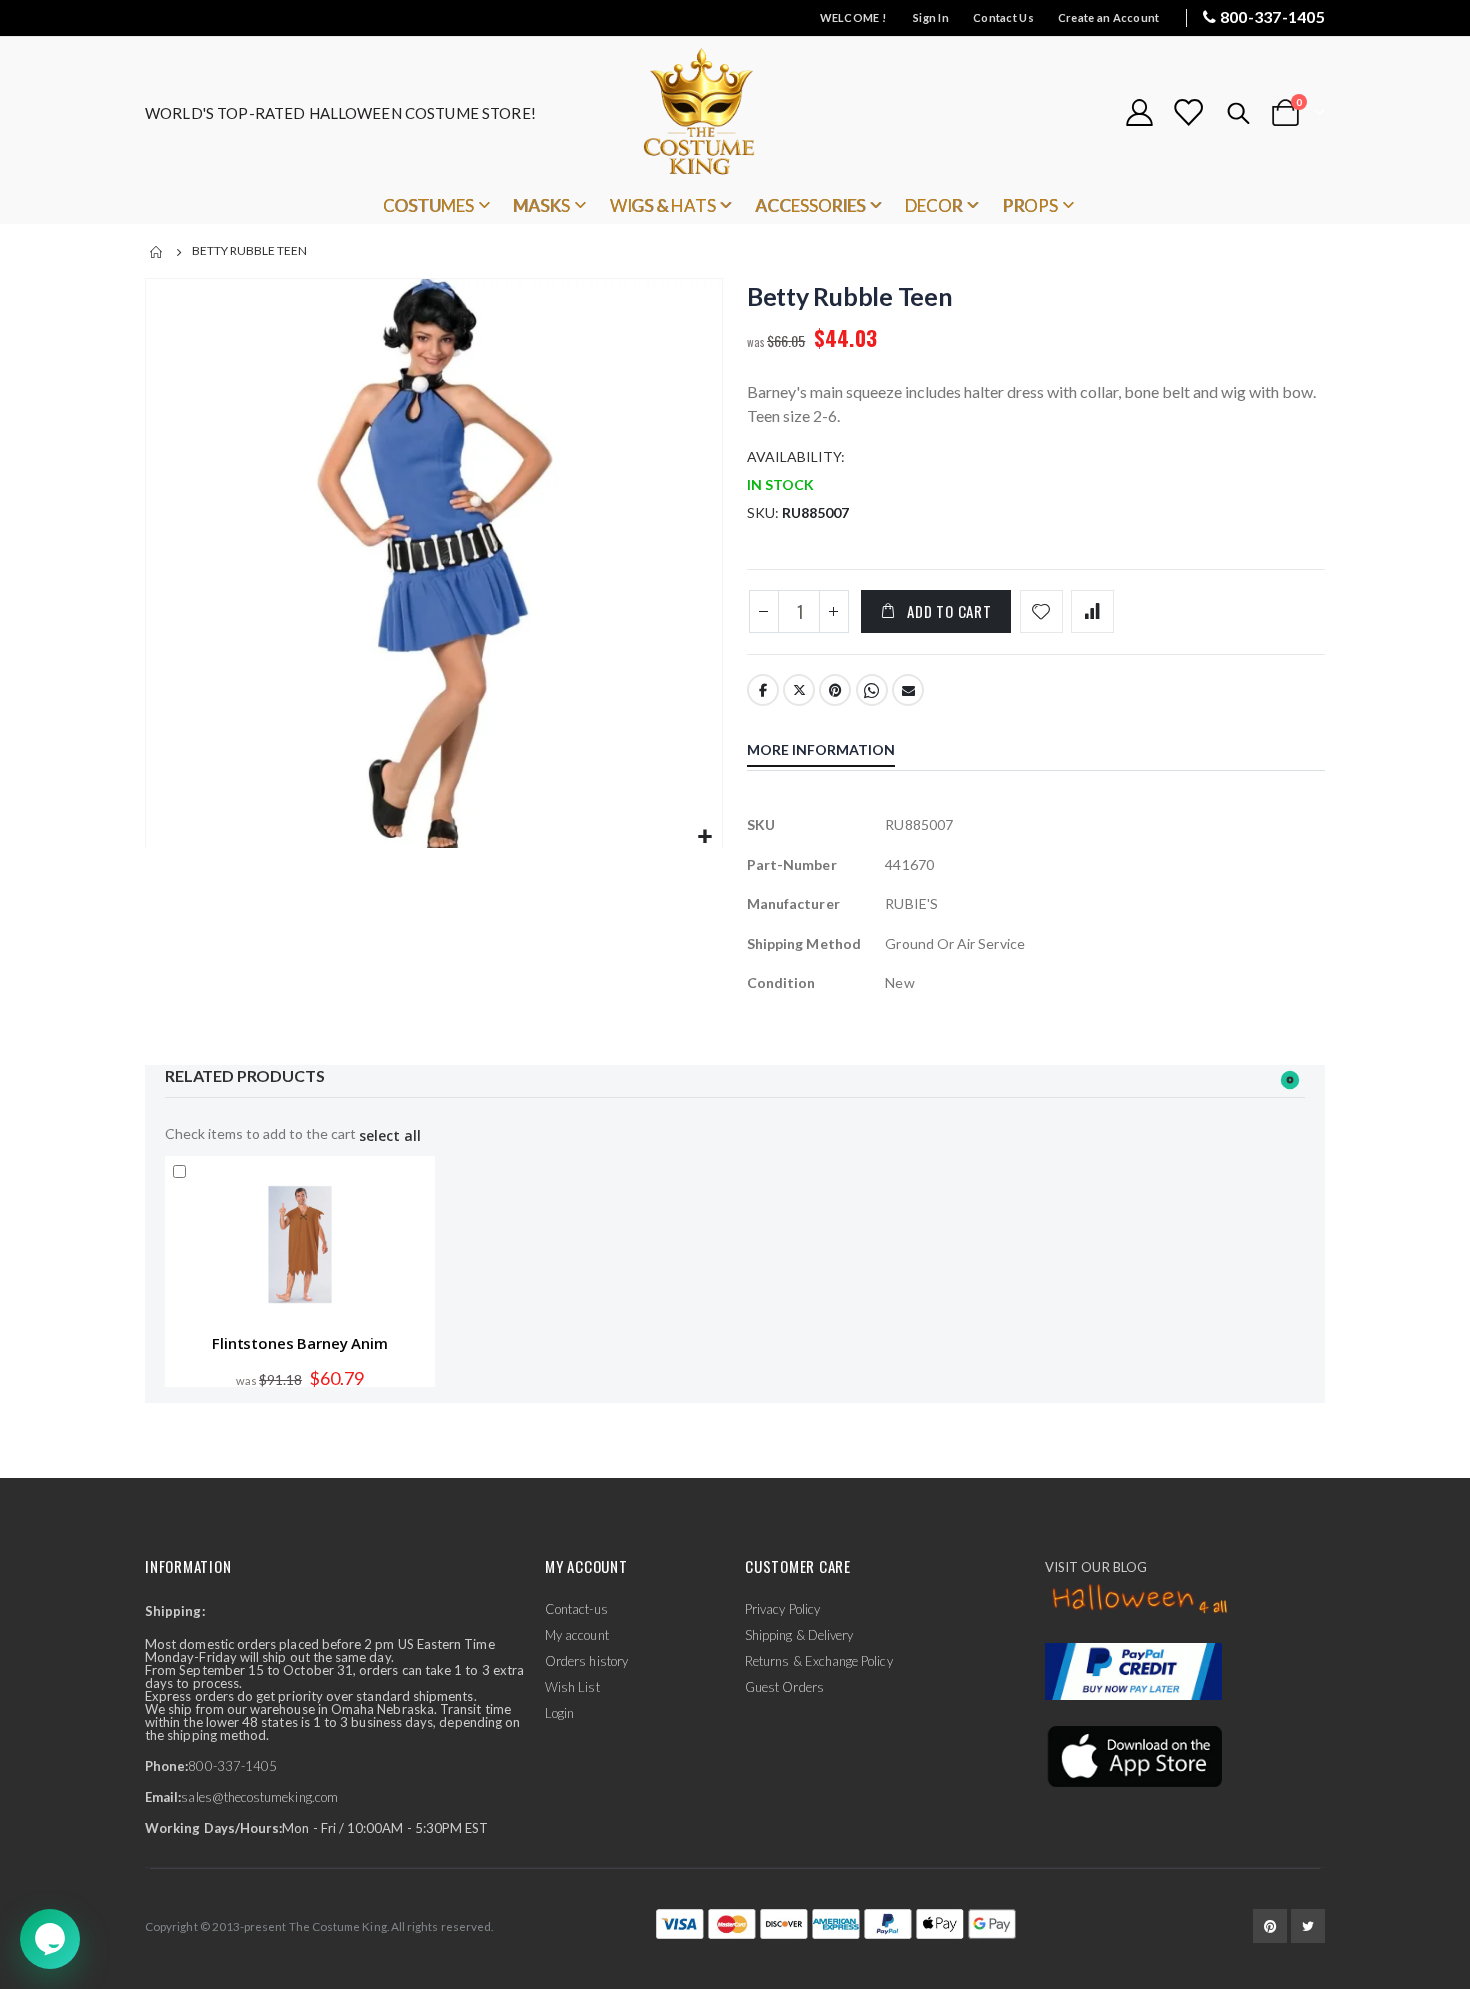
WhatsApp (872, 690)
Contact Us (1003, 17)
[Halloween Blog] (1140, 1600)
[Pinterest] (1270, 1926)
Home (157, 252)
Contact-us (576, 1609)
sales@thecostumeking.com (259, 1797)
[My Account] (1139, 112)
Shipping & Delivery (799, 1635)
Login (559, 1713)
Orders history (586, 1661)
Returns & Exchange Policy (819, 1661)
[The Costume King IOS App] (1133, 1754)
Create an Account (1109, 17)
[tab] (836, 752)
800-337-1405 (1272, 16)
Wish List (572, 1687)
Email (908, 690)
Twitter (799, 690)
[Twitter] (1308, 1926)
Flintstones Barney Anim (300, 1343)
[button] (704, 837)
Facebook (763, 690)
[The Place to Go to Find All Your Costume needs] (735, 112)
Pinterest (835, 690)
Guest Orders (784, 1687)
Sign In (931, 17)
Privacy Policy (782, 1609)
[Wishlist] (1188, 112)
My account (577, 1635)
